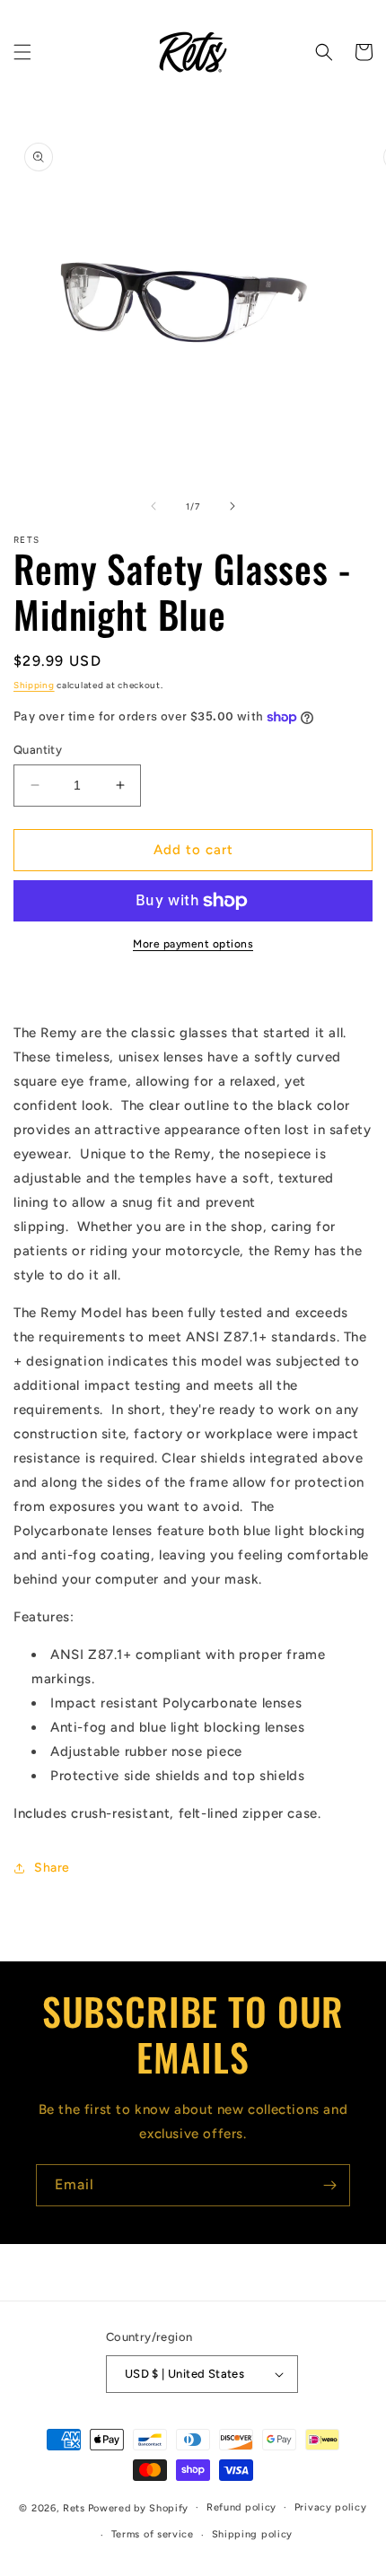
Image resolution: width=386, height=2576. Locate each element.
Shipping (34, 685)
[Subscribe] (329, 2185)
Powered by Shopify (139, 2507)
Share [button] (52, 1868)
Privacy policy (331, 2507)
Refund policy (241, 2507)
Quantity (38, 750)
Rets (74, 2507)
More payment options (193, 944)
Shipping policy (253, 2534)
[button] (22, 52)
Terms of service (153, 2534)
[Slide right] (232, 506)
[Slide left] (154, 506)
